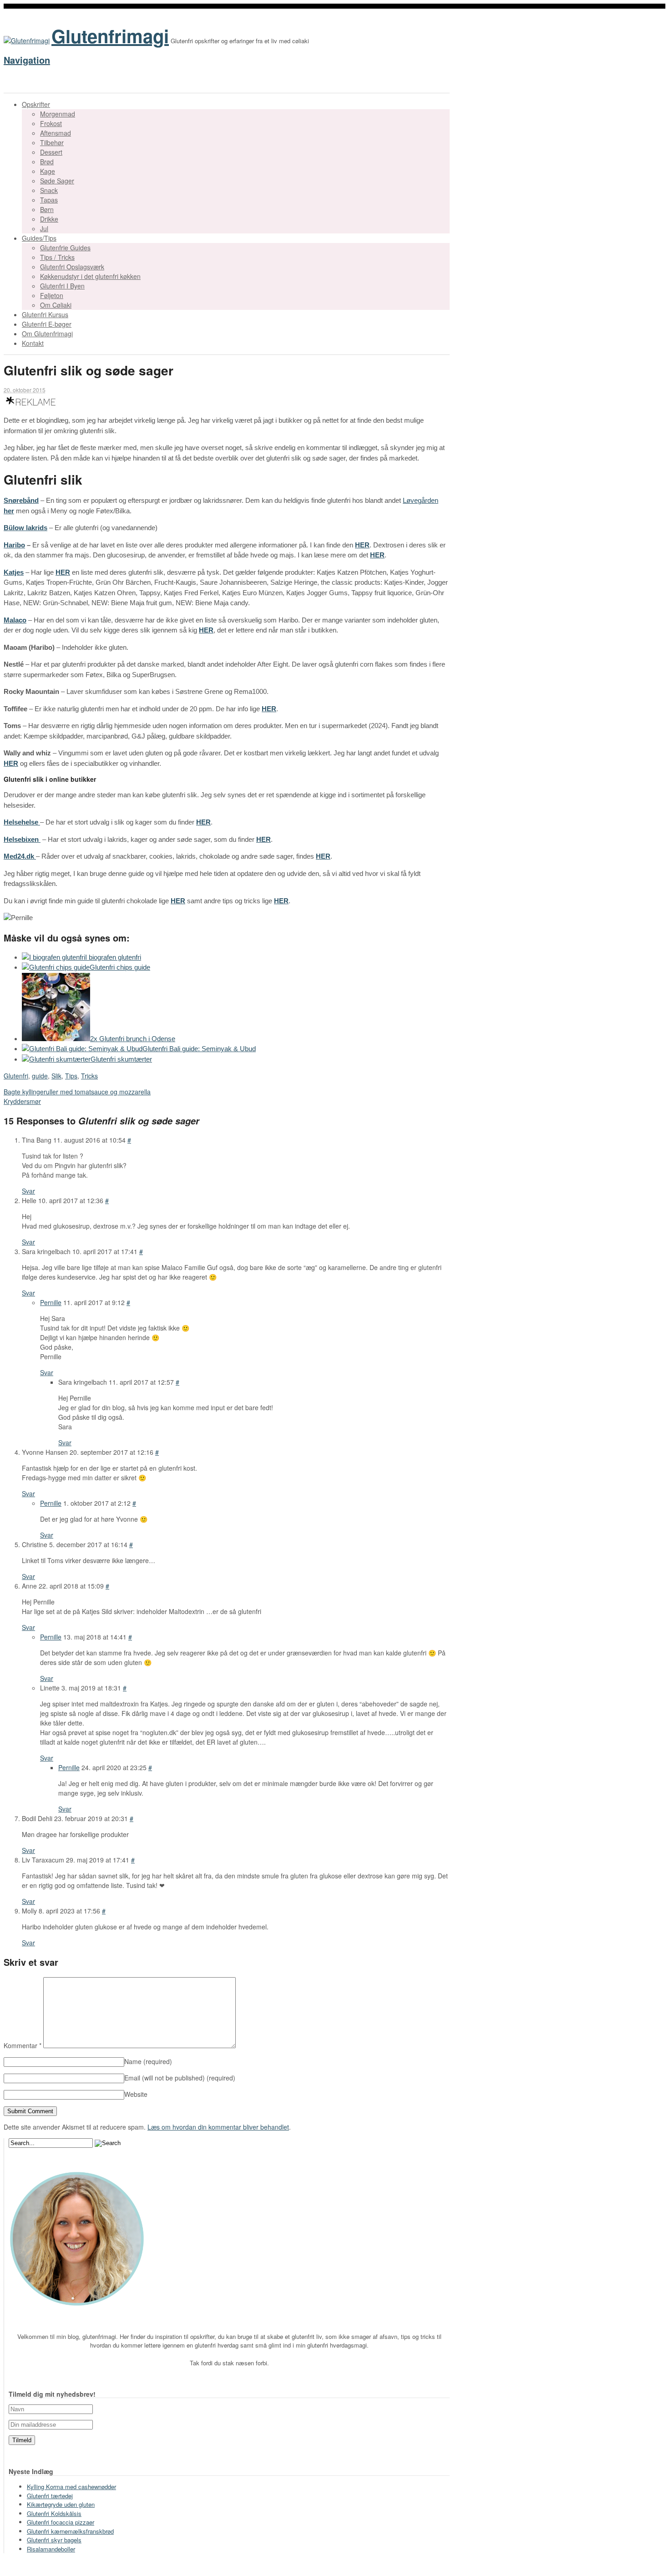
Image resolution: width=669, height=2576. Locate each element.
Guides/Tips (39, 238)
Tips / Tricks (57, 257)
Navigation (27, 60)
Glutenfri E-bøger (47, 324)
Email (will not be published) (180, 2078)
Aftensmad (56, 133)
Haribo (14, 545)
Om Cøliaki (56, 305)
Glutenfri (16, 1076)
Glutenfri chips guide (120, 967)
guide (40, 1076)
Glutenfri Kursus (45, 314)
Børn (47, 209)
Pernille (51, 1302)
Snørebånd (21, 500)
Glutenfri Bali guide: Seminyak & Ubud (199, 1049)
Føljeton (52, 295)
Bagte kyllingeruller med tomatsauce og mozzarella (77, 1092)
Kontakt (33, 343)
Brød (47, 162)
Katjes (14, 572)
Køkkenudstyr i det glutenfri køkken (90, 276)
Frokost (51, 123)
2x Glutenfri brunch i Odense (133, 1039)
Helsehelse (22, 822)
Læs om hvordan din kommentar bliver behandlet (218, 2127)
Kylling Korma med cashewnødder (71, 2487)
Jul (44, 228)
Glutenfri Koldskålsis (54, 2513)
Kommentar (23, 2045)
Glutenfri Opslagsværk (72, 267)
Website (136, 2094)
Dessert (51, 152)
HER (362, 545)
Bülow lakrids (25, 528)
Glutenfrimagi (110, 36)
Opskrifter (36, 104)
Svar (28, 1191)
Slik (56, 1076)
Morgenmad (58, 114)
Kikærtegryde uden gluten (61, 2504)
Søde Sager (57, 181)
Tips (71, 1076)
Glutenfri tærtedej (50, 2496)
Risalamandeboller (51, 2549)
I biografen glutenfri (113, 957)
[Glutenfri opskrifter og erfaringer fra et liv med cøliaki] (27, 40)
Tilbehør (52, 142)
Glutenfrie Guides (65, 248)
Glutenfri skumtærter (121, 1059)
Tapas (49, 200)
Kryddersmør (22, 1101)
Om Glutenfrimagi (47, 334)
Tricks (89, 1076)
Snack (49, 190)
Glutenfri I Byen (62, 286)
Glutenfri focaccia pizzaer (61, 2522)
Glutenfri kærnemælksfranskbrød (70, 2531)
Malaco (15, 620)
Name (148, 2061)
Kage (48, 171)
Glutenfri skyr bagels (54, 2540)
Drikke (49, 219)
